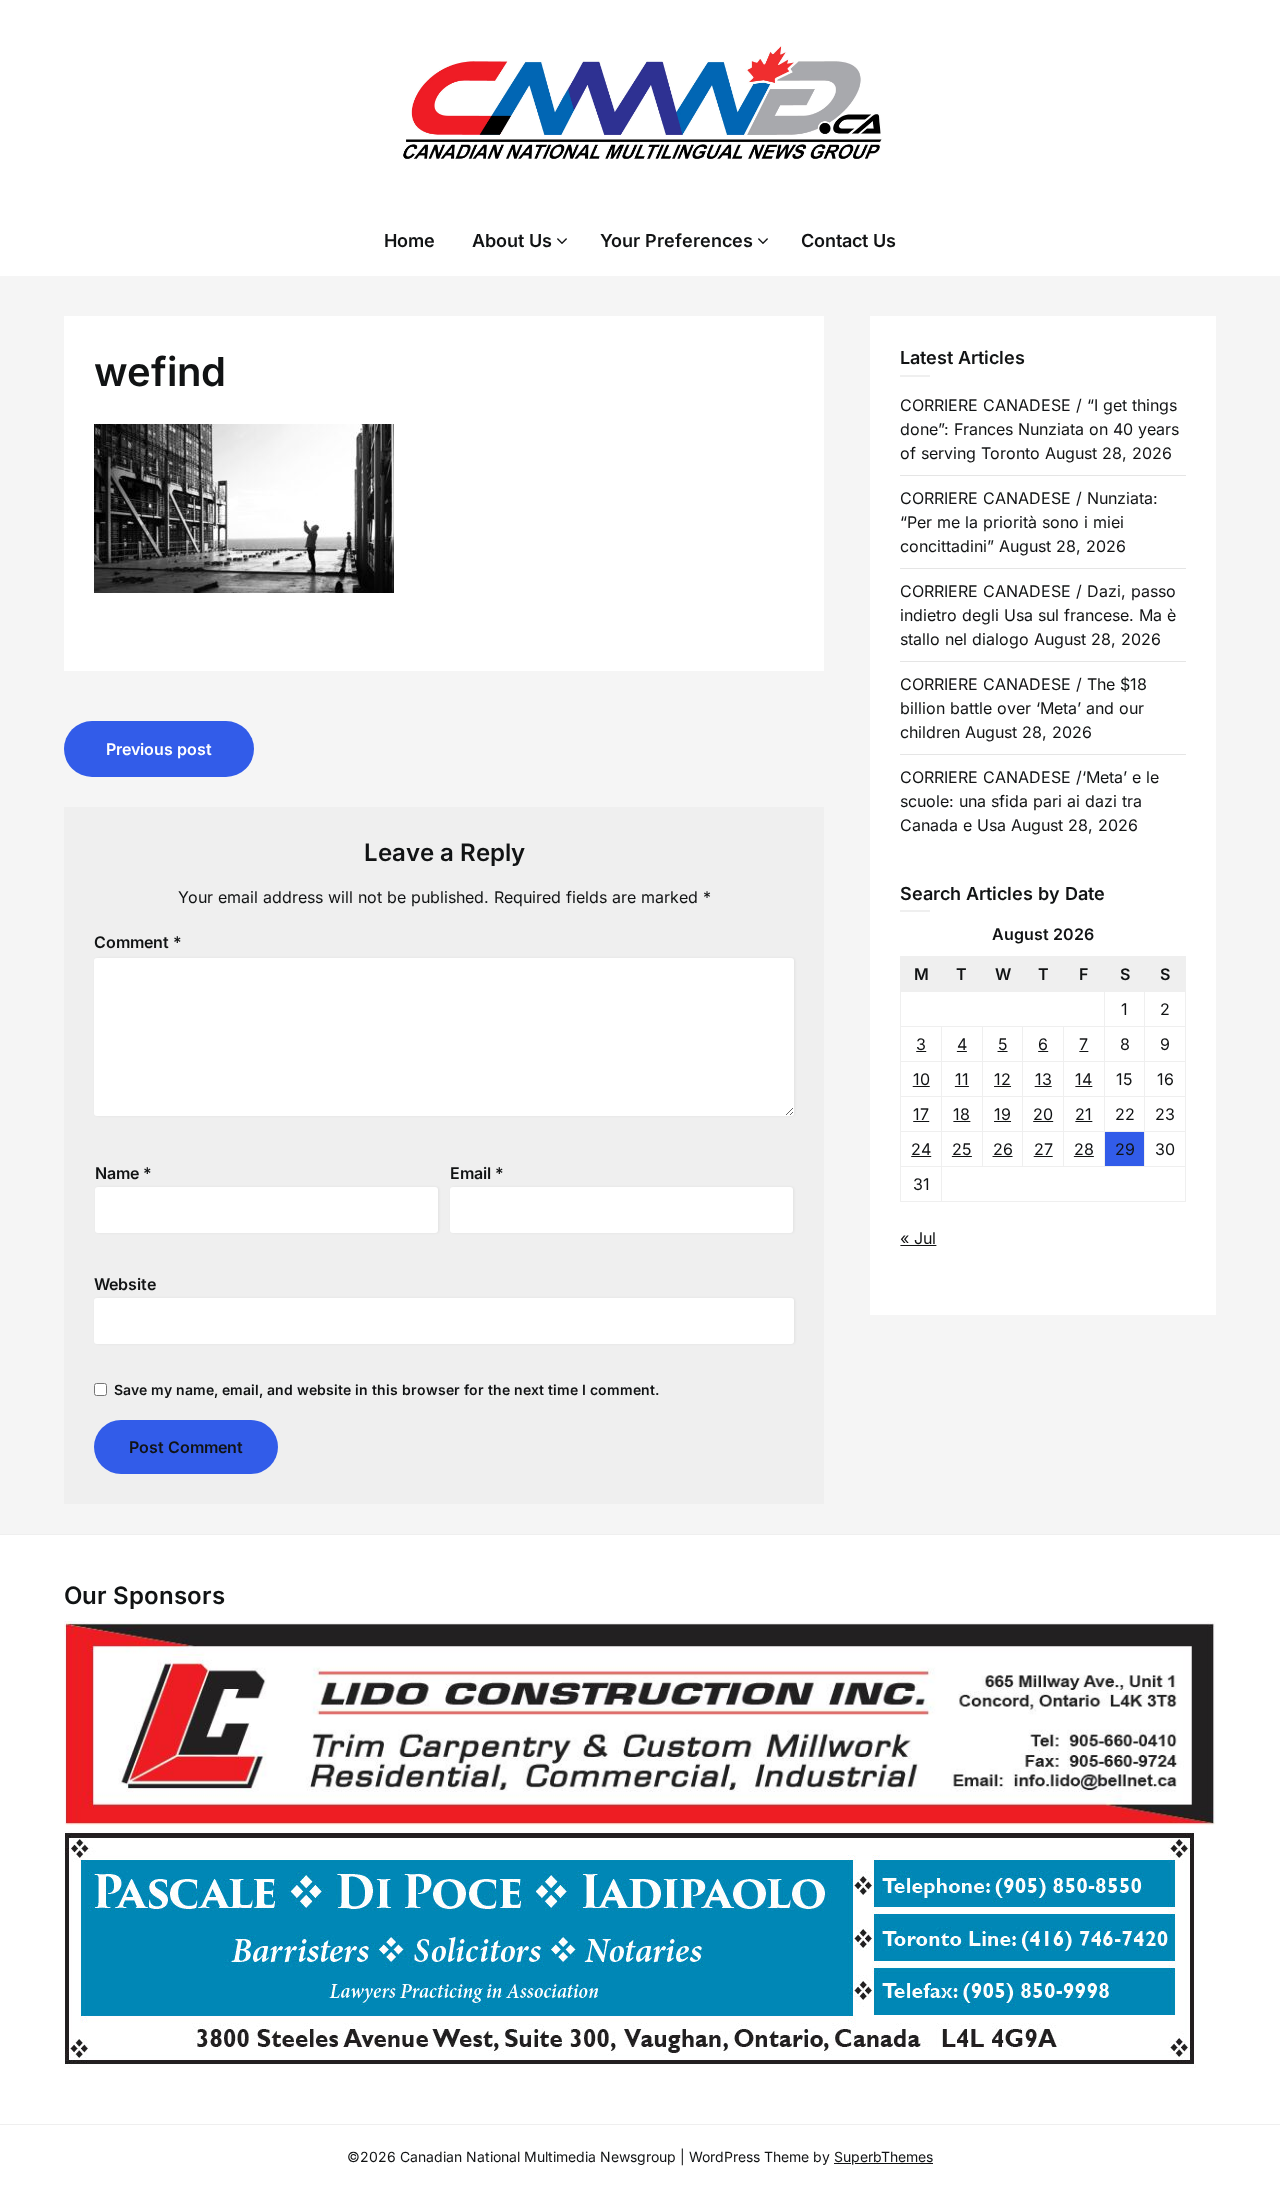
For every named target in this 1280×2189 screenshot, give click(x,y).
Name (123, 1173)
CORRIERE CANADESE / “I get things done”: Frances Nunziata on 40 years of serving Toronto (1039, 429)
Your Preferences (676, 240)
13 (1043, 1079)
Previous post (159, 749)
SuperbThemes (883, 2156)
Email (477, 1173)
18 (961, 1114)
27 (1043, 1149)
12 (1002, 1079)
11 (962, 1079)
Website (125, 1284)
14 (1083, 1079)
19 (1002, 1114)
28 (1084, 1149)
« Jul (918, 1238)
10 (921, 1079)
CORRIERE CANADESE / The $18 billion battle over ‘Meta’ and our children (1023, 708)
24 (921, 1149)
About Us (512, 240)
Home (409, 240)
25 (962, 1149)
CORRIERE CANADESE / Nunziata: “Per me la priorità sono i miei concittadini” (1029, 522)
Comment (138, 942)
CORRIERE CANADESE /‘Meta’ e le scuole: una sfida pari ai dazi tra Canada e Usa (1029, 801)
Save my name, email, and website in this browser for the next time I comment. (386, 1389)
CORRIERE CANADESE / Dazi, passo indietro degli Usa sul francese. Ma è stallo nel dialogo (1038, 615)
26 (1003, 1149)
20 (1043, 1114)
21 (1083, 1114)
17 (921, 1114)
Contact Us (848, 240)
